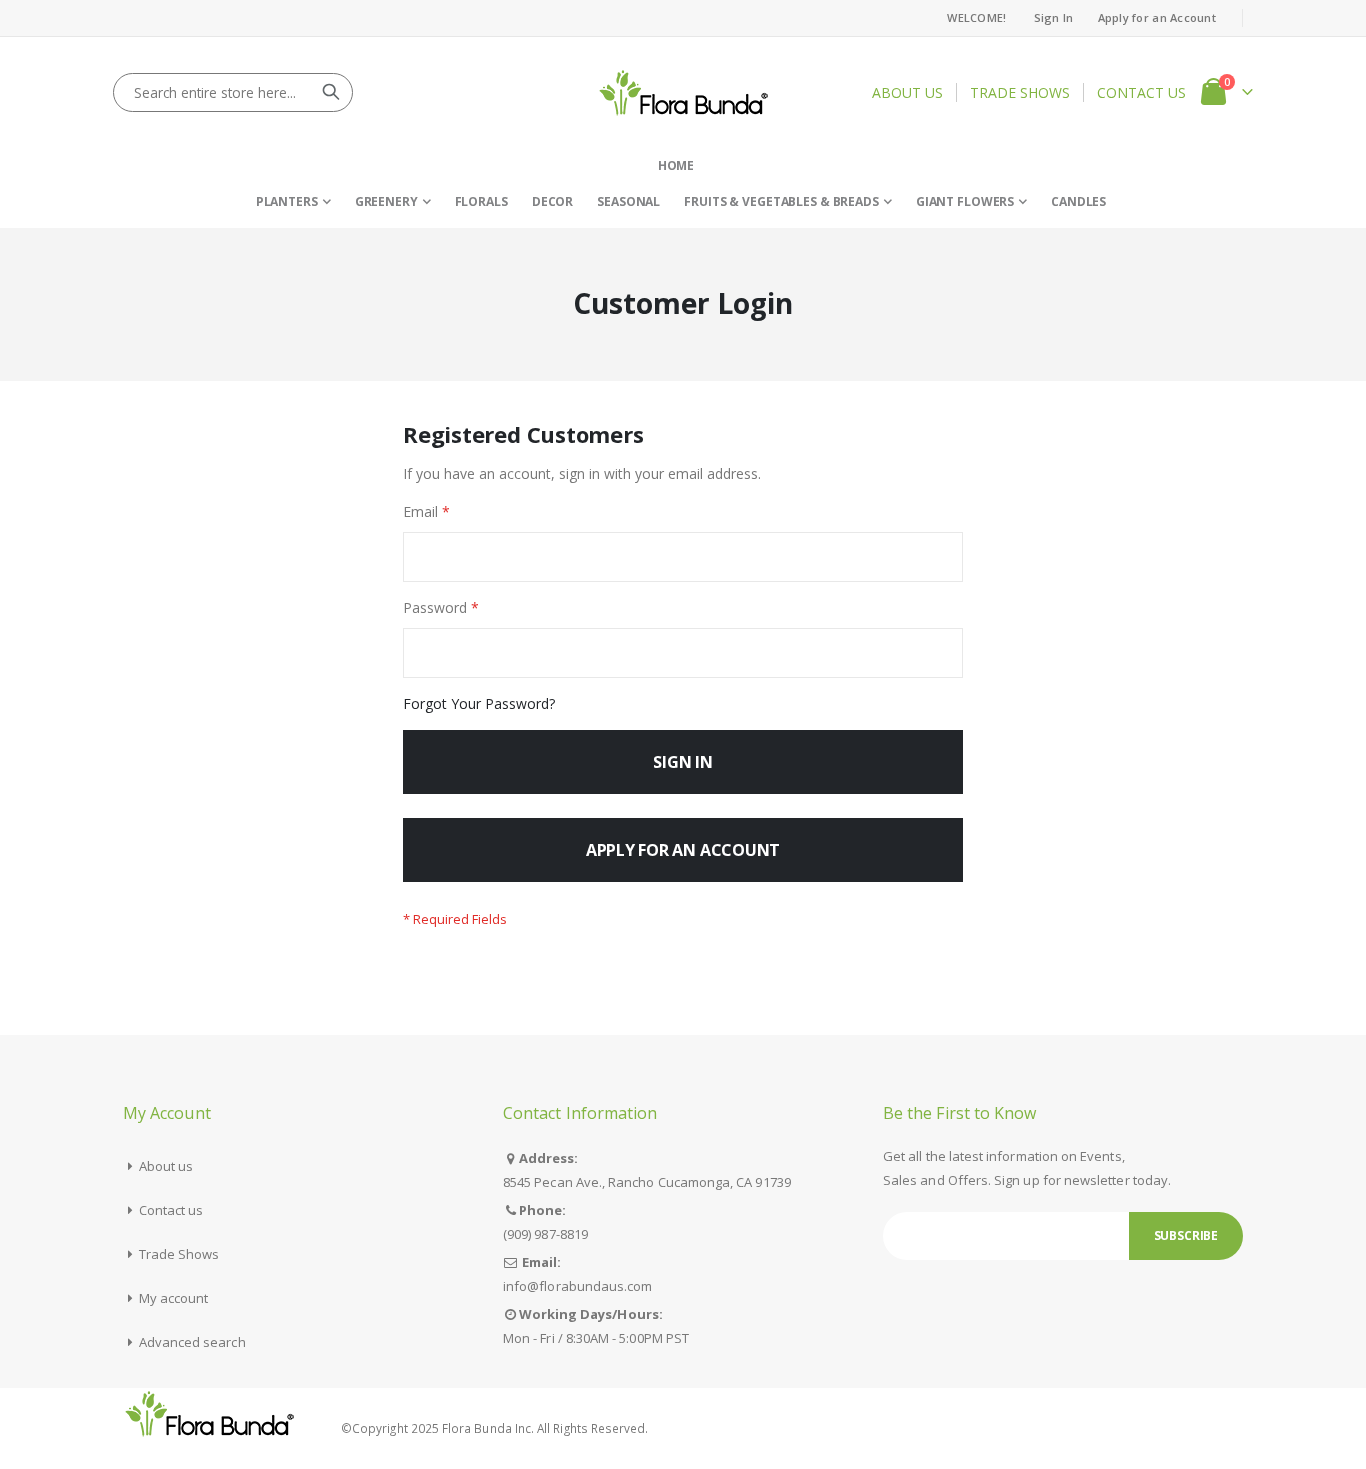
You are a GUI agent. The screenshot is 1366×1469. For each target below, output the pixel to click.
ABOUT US (907, 92)
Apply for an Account (1157, 17)
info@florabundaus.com (577, 1286)
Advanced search (192, 1342)
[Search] (331, 91)
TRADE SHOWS (1020, 92)
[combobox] (233, 92)
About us (166, 1166)
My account (174, 1298)
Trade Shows (179, 1254)
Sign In (1054, 17)
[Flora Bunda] (683, 92)
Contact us (171, 1210)
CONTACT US (1141, 92)
